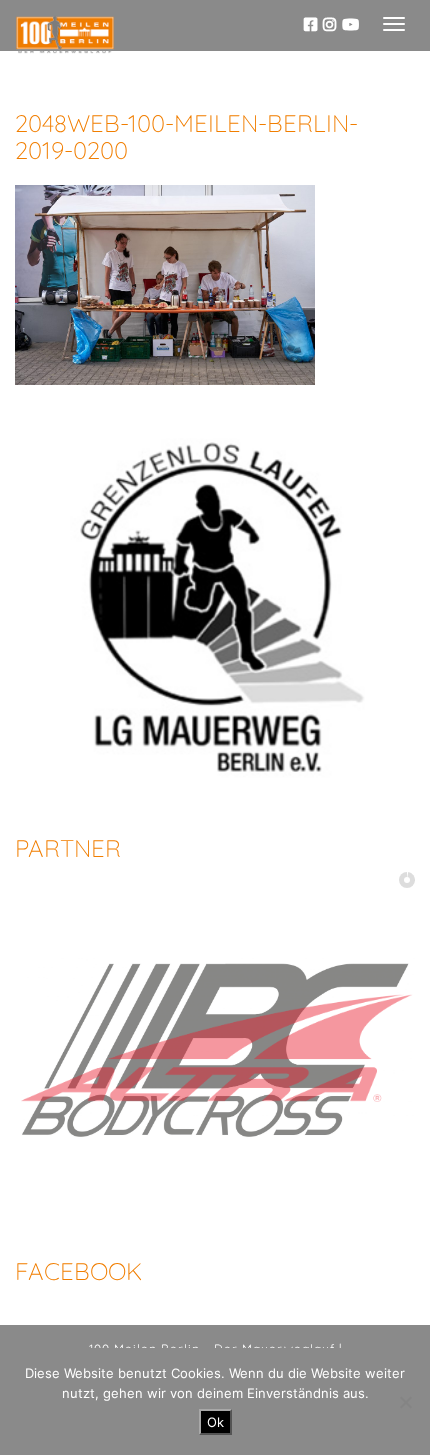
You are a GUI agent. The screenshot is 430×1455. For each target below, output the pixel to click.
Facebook (78, 1271)
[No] (405, 1402)
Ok (215, 1422)
